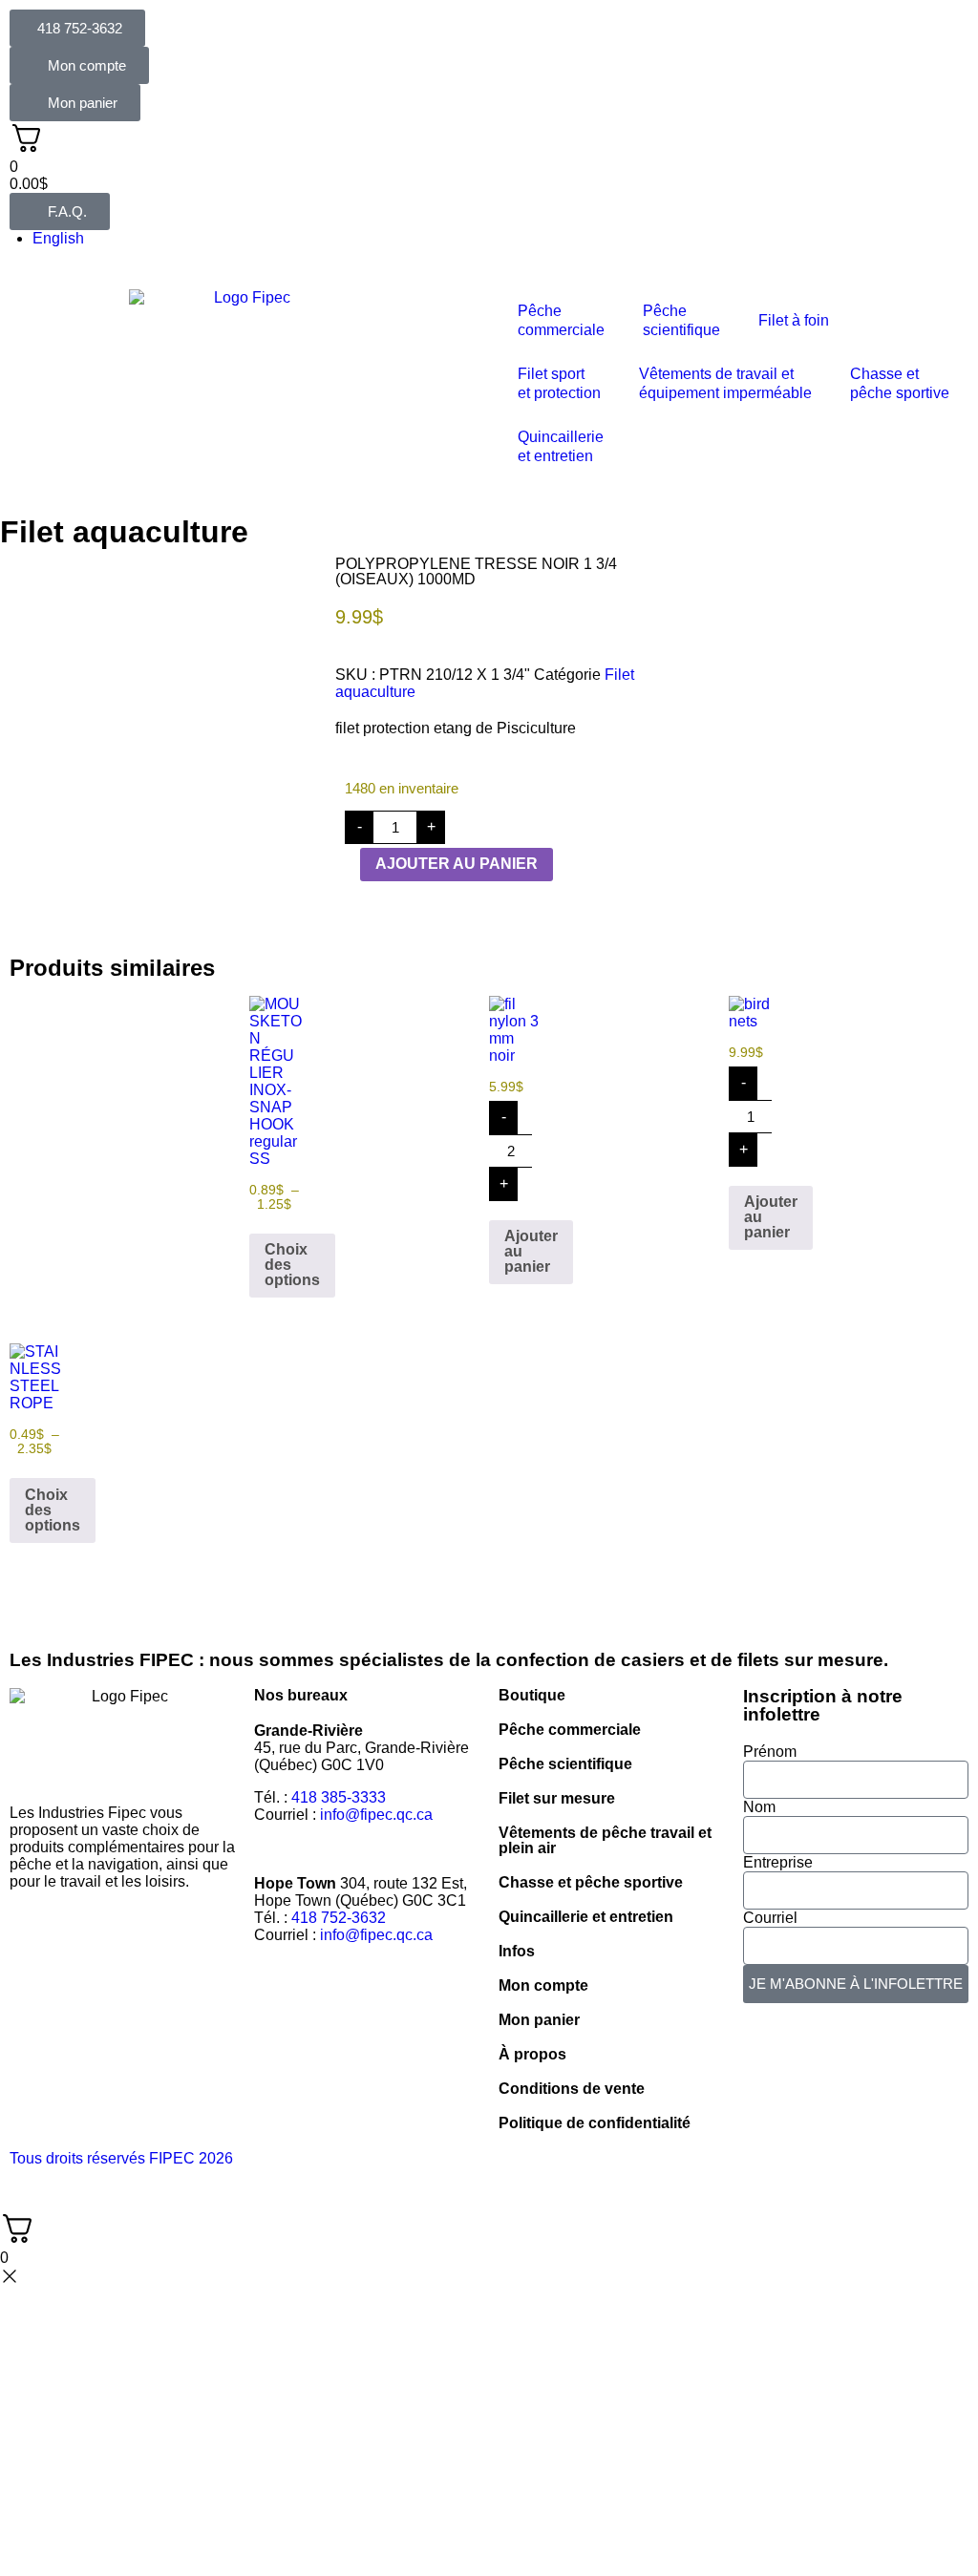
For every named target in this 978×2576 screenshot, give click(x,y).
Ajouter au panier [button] (531, 1251)
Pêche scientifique (565, 1764)
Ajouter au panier (457, 864)
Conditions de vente (572, 2089)
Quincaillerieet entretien (561, 446)
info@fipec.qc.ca (376, 1815)
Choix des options (292, 1265)
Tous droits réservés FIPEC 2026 (121, 2158)
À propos (532, 2054)
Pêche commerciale (570, 1730)
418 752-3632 (339, 1918)
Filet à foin (794, 320)
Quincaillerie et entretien (586, 1917)
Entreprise (778, 1862)
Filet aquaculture (124, 532)
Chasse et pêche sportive (900, 383)
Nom (759, 1807)
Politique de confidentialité (595, 2123)
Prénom (770, 1752)
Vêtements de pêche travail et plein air (605, 1840)
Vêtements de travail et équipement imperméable (725, 383)
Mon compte (543, 1985)
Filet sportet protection (559, 383)
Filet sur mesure (557, 1798)
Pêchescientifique (681, 320)
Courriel (770, 1918)
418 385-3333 (339, 1797)
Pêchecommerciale (561, 320)
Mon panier (539, 2020)
